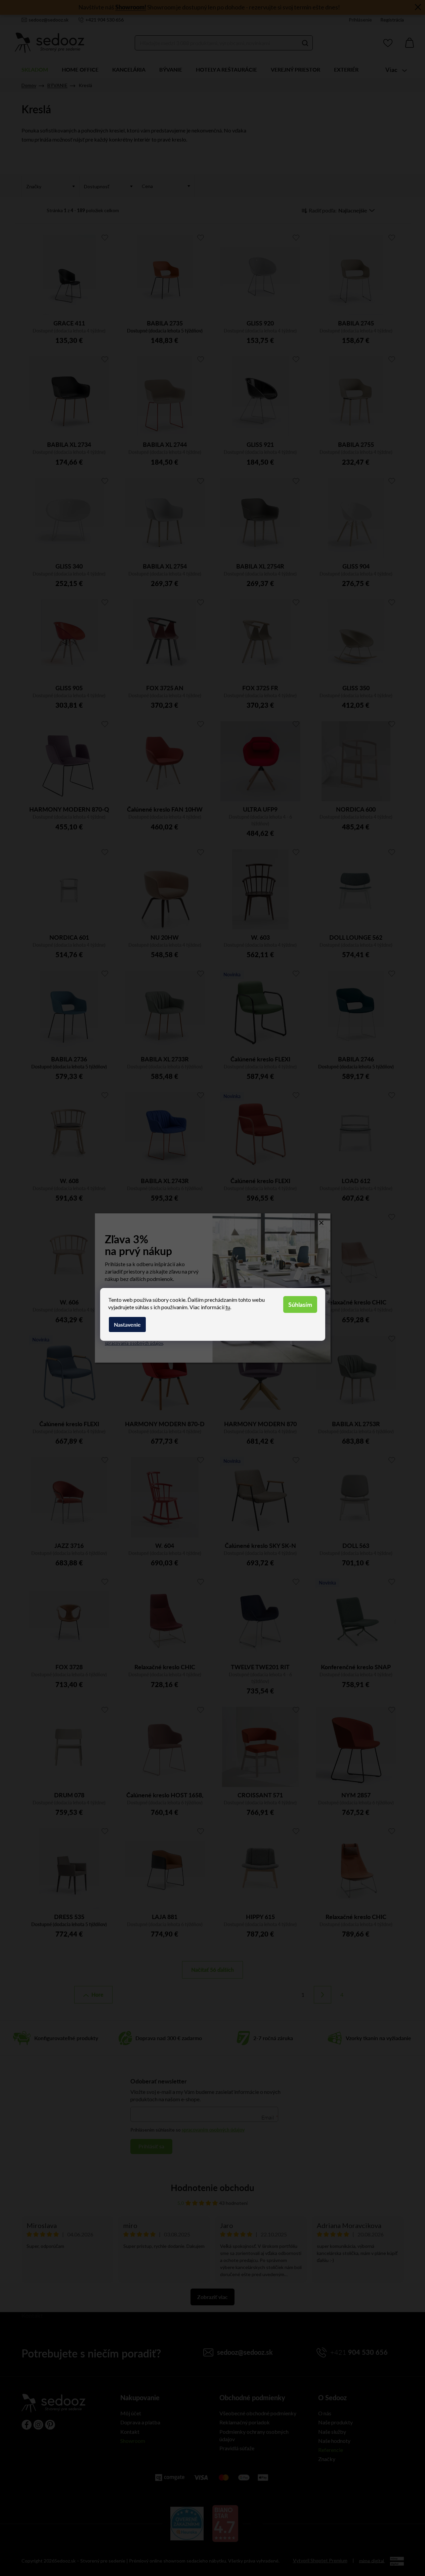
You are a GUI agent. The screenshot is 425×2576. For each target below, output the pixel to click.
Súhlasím (300, 1304)
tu (228, 1307)
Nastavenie (127, 1324)
